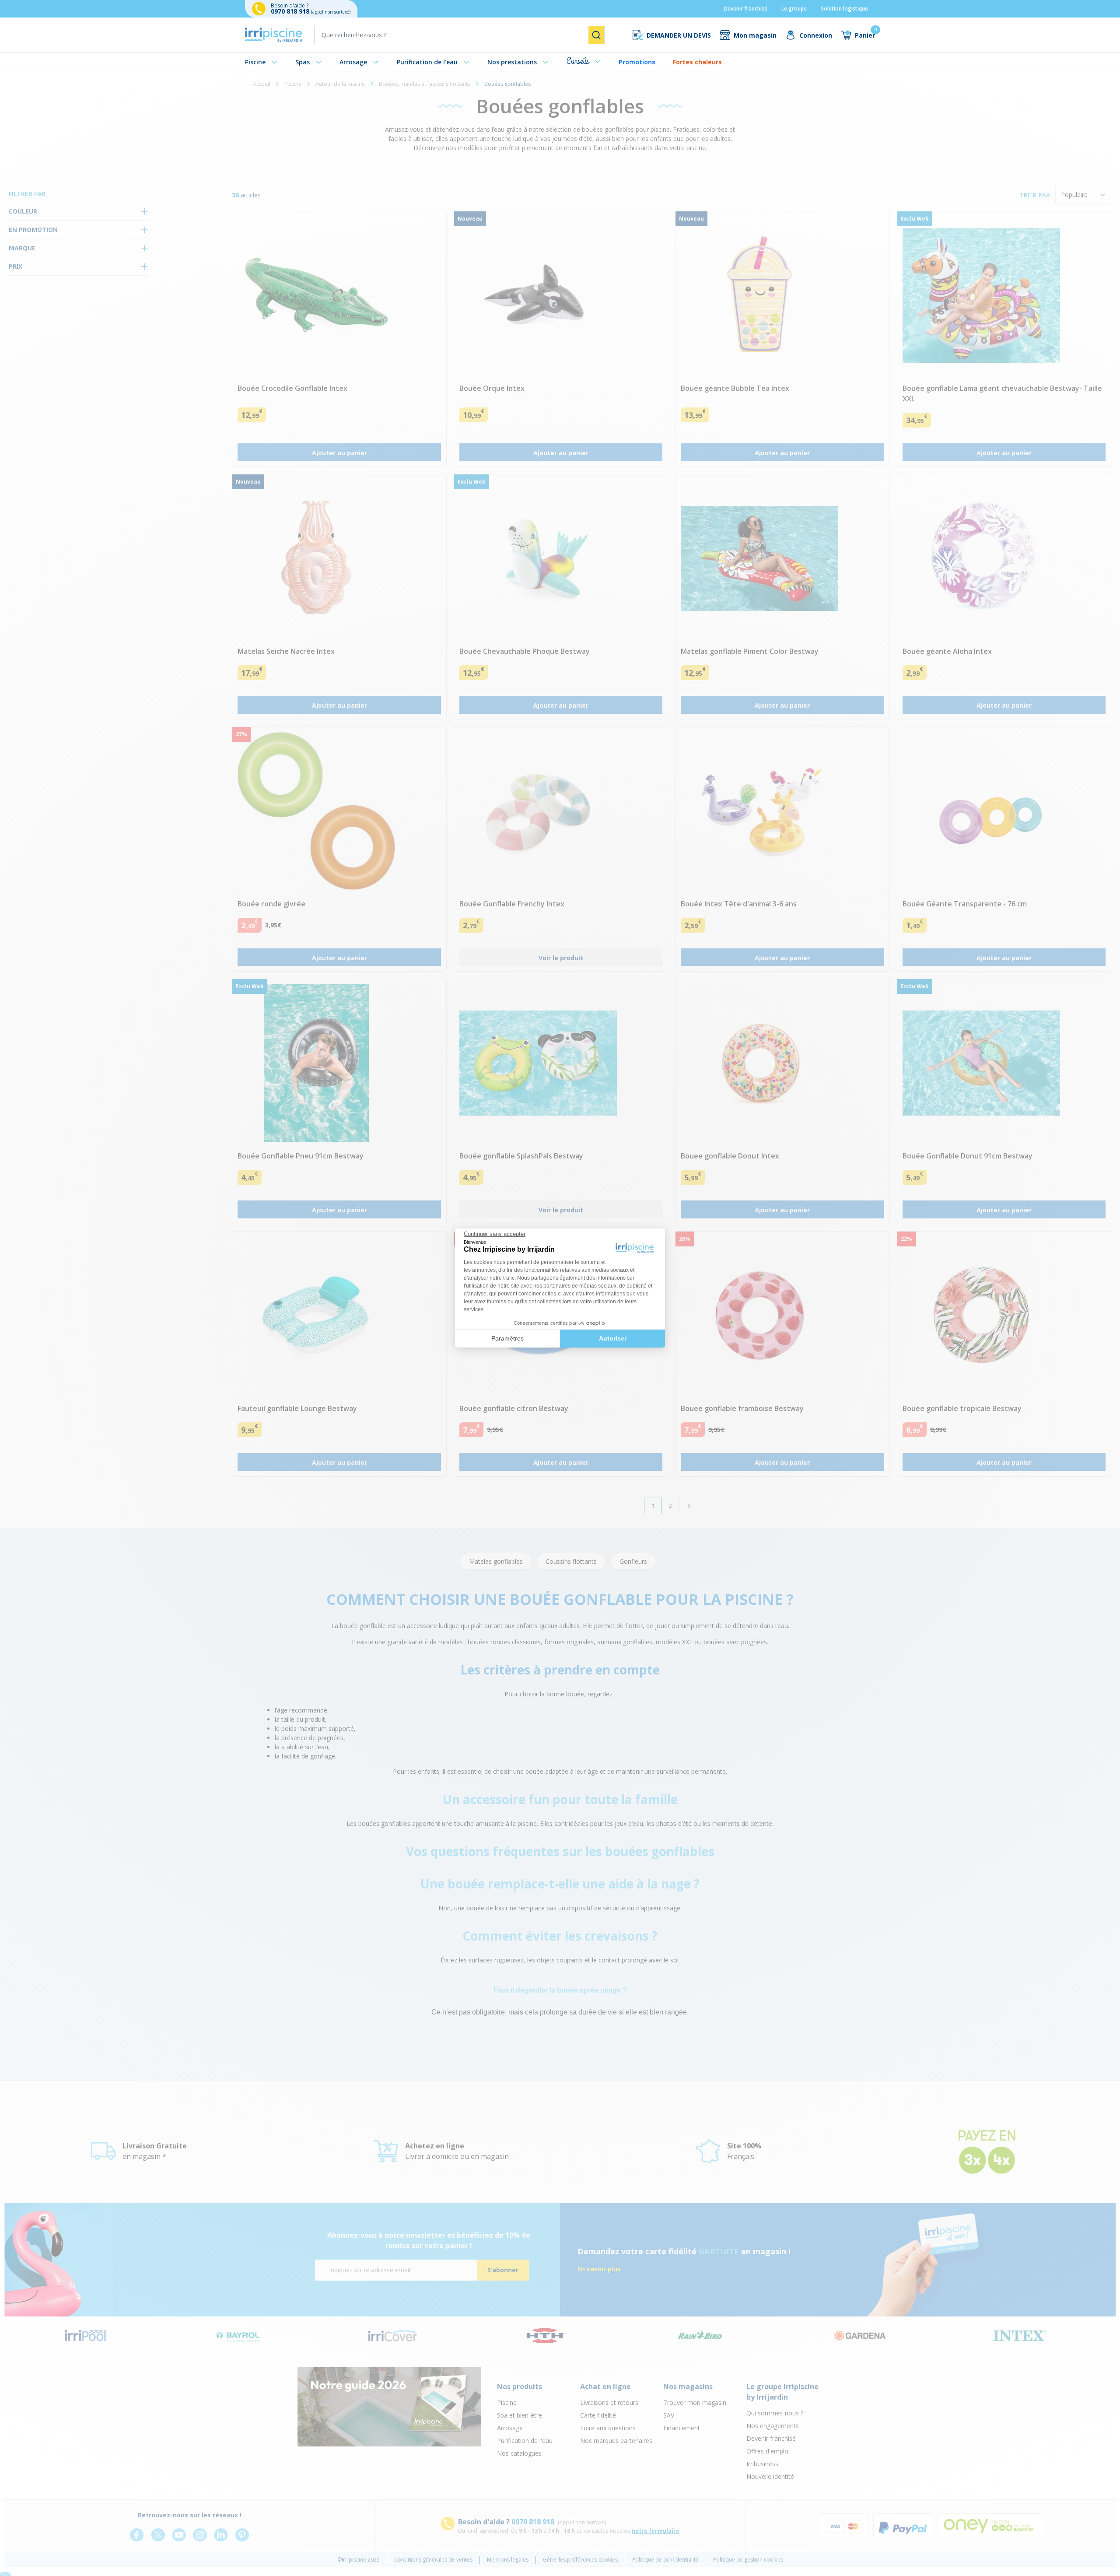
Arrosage (353, 62)
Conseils (578, 61)
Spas (303, 62)
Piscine (255, 62)
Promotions (637, 62)
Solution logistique (844, 9)
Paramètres (507, 1338)
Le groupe (794, 9)
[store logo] (273, 35)
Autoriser (613, 1338)
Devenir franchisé (745, 9)
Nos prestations (512, 62)
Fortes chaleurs (697, 62)
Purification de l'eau (427, 62)
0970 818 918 (291, 11)
